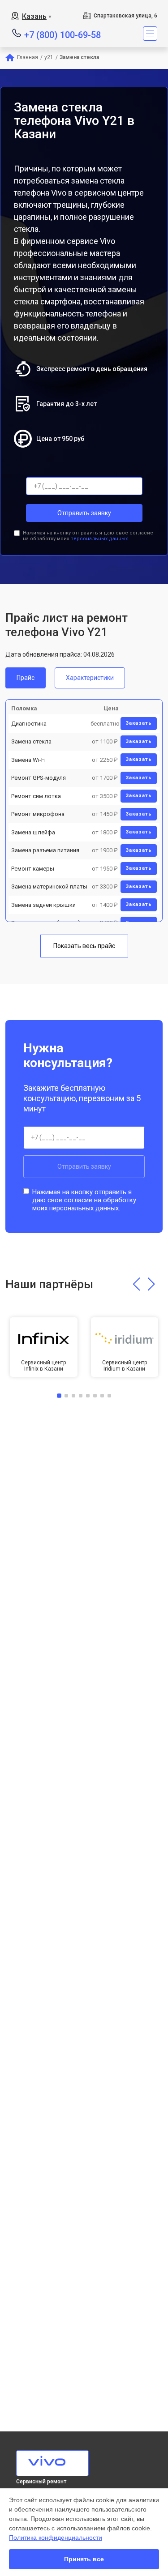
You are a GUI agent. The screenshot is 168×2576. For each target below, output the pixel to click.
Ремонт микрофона (38, 814)
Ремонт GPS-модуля (39, 778)
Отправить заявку (84, 513)
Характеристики (90, 678)
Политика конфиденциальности (56, 2538)
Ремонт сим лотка (36, 796)
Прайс (26, 678)
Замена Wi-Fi (28, 760)
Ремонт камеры (33, 869)
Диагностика (29, 724)
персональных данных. (100, 539)
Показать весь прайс (84, 946)
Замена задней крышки (43, 905)
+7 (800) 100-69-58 (62, 34)
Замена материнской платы (49, 886)
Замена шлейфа (33, 832)
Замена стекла (31, 741)
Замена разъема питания (45, 850)
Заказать (139, 723)
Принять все (84, 2559)
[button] (136, 1284)
